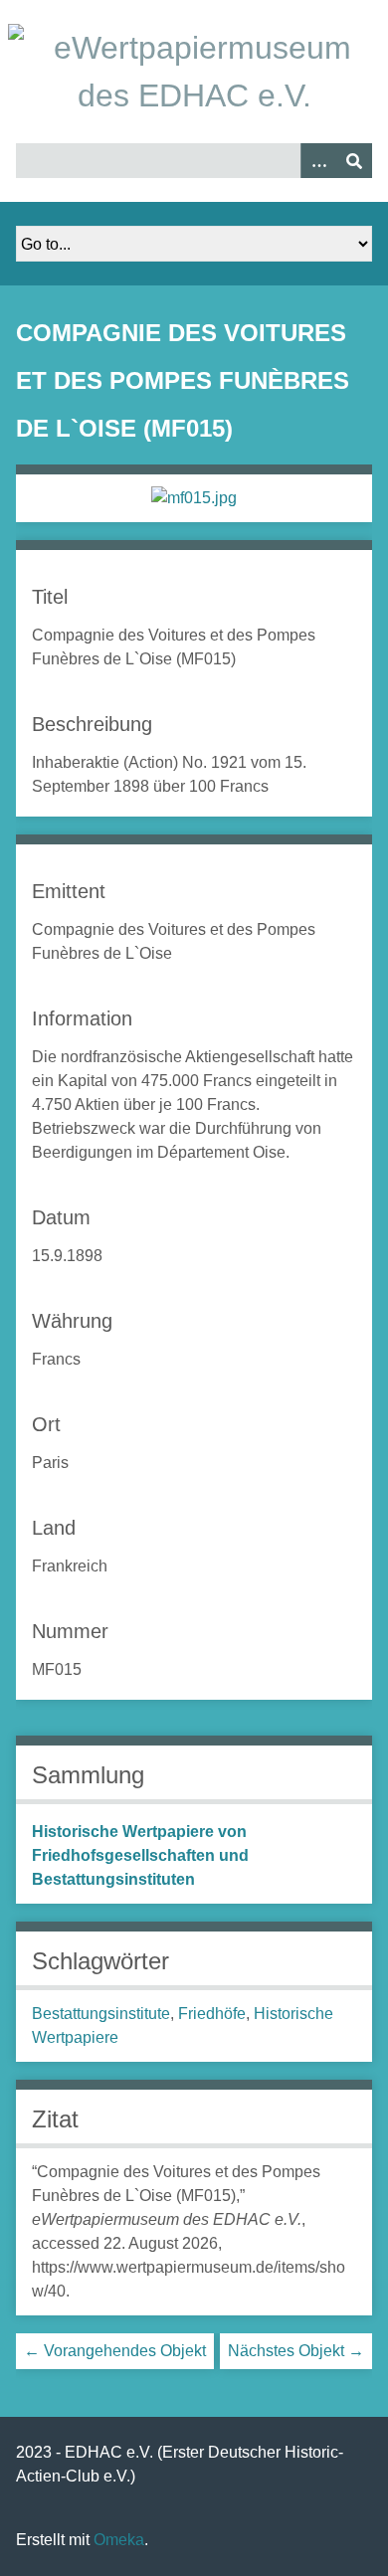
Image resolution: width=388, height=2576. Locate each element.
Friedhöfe (212, 2014)
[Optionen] (318, 161)
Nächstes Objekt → (296, 2351)
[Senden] (354, 161)
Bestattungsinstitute (101, 2014)
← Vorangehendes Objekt (115, 2351)
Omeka (119, 2540)
